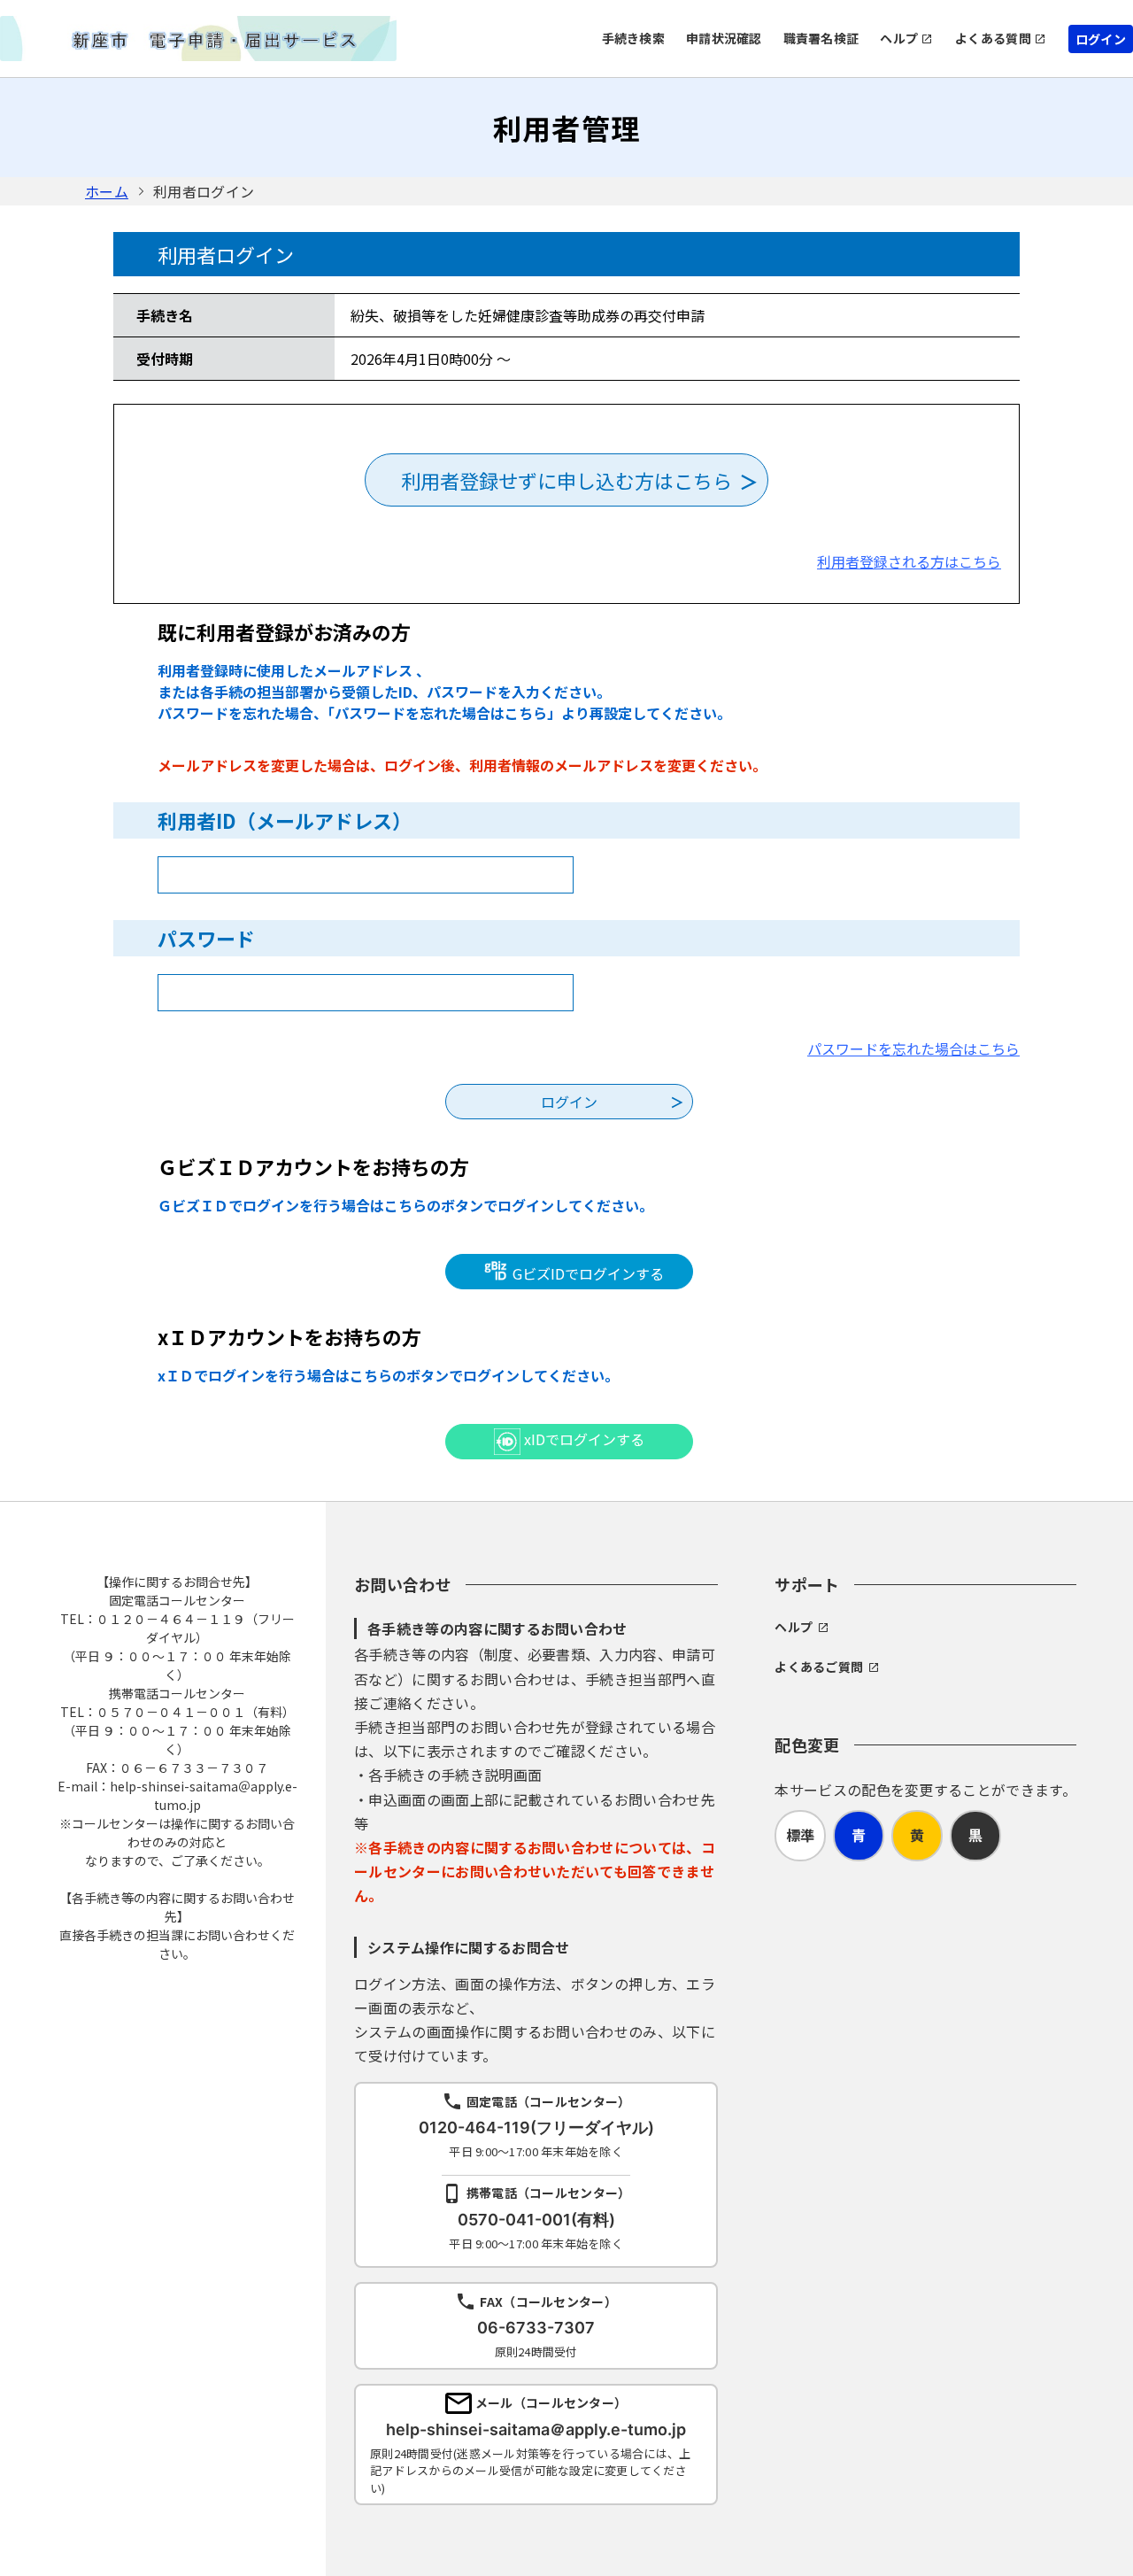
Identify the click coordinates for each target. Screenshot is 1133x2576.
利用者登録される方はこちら (909, 561)
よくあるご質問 (819, 1667)
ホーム (107, 191)
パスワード (206, 938)
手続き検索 (633, 38)
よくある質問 (993, 38)
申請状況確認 (724, 38)
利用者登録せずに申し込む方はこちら (566, 480)
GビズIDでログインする (586, 1273)
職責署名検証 (821, 38)
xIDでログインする (582, 1439)
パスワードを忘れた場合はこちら (913, 1048)
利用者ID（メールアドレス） (285, 820)
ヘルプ (899, 38)
